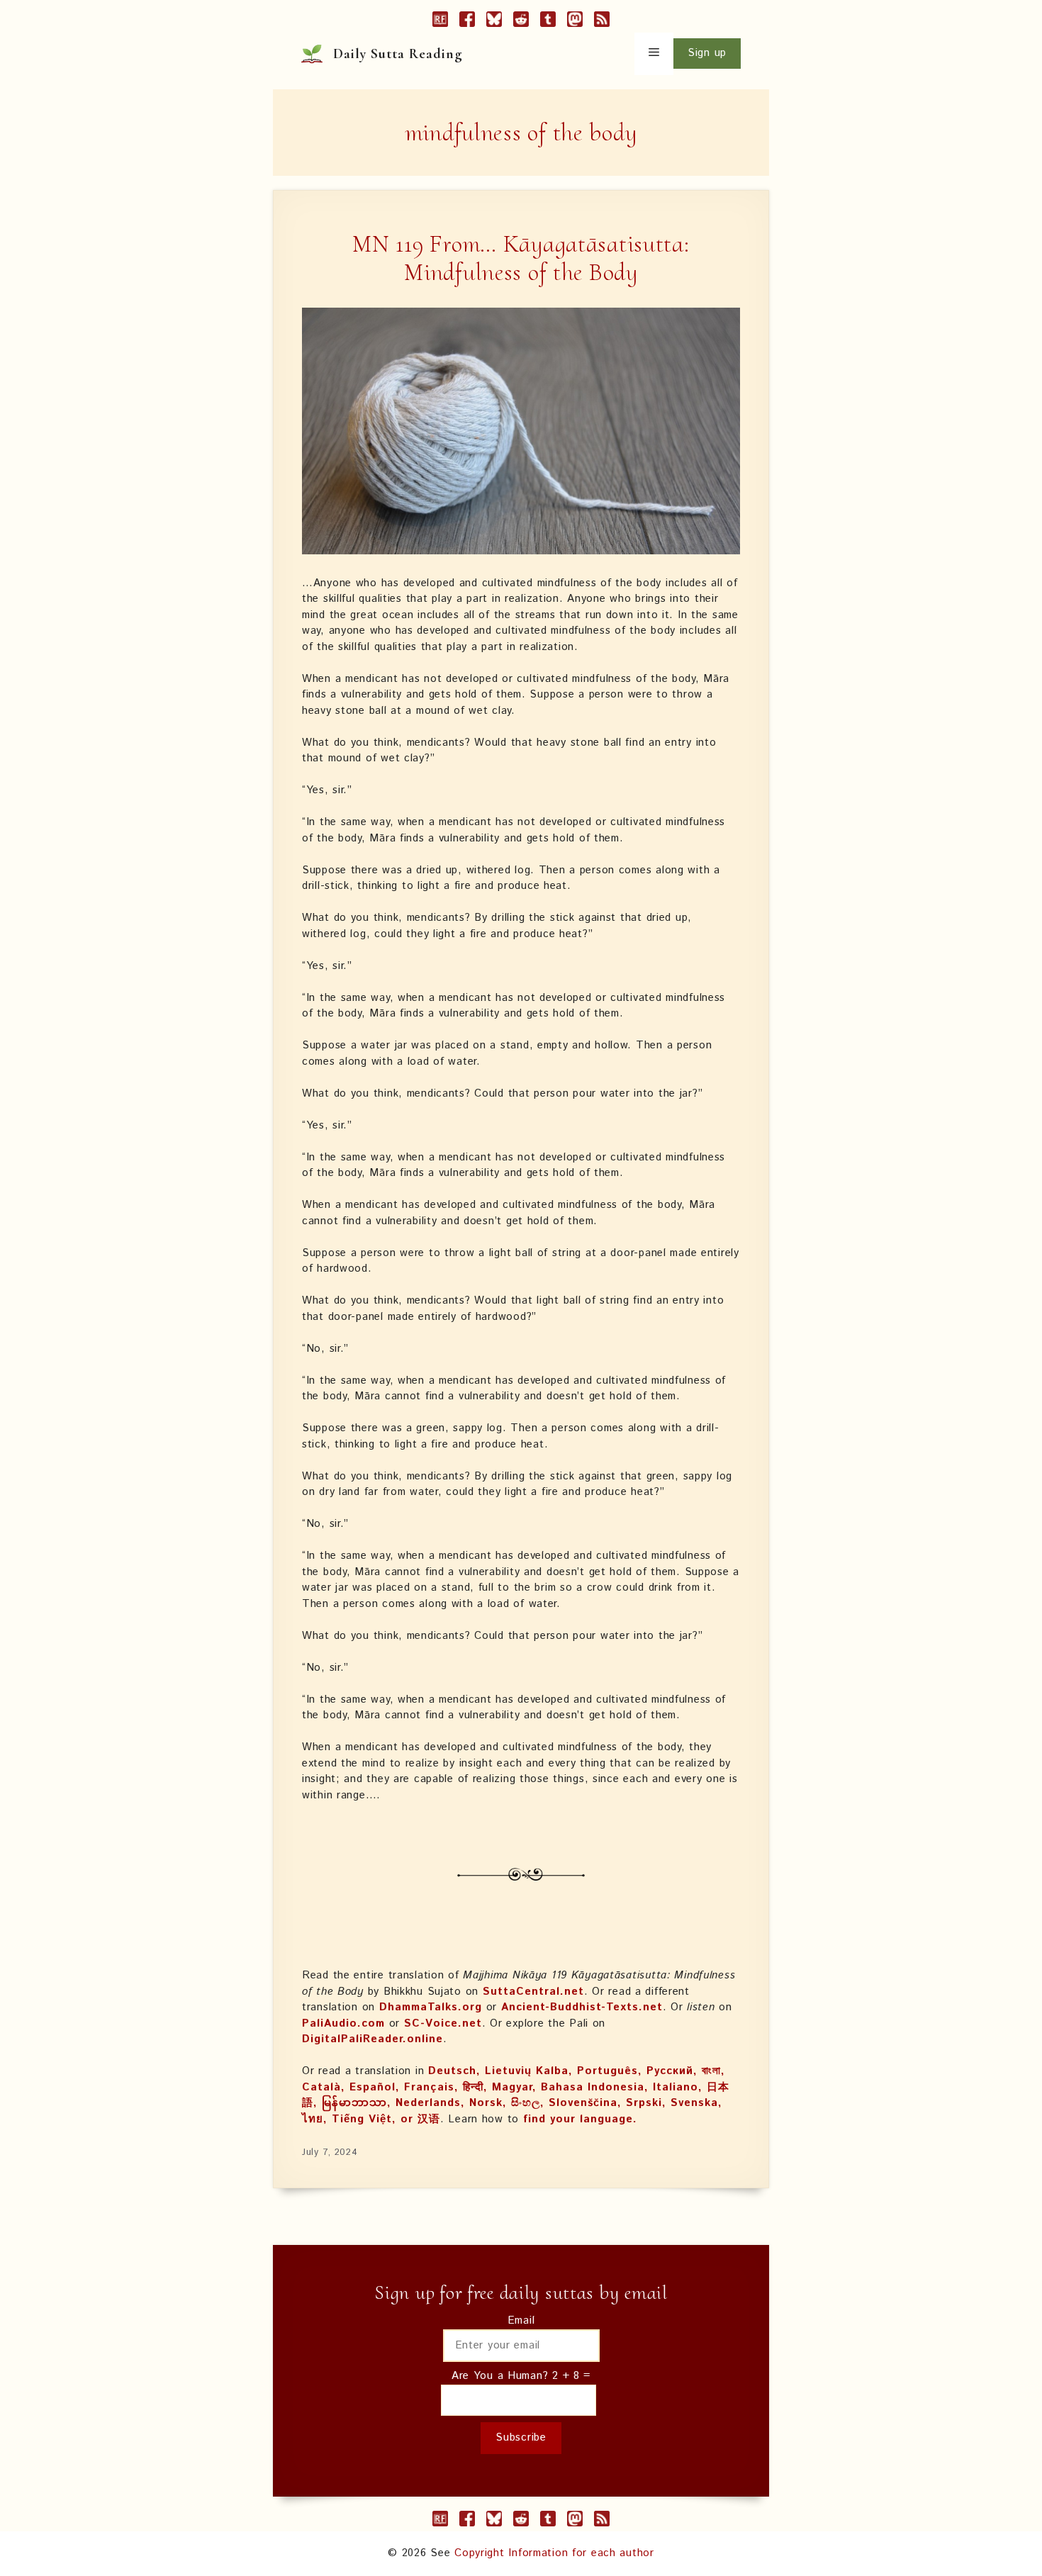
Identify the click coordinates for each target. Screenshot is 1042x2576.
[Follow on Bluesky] (494, 22)
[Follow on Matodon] (575, 22)
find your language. (580, 2119)
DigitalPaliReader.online (372, 2039)
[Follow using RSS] (602, 22)
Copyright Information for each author (554, 2553)
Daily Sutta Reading (398, 54)
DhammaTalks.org (431, 2007)
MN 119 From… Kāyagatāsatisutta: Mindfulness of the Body (521, 259)
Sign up (707, 53)
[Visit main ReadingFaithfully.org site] (440, 22)
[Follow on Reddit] (521, 22)
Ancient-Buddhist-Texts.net (582, 2007)
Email (521, 2320)
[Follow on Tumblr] (548, 22)
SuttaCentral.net (533, 1992)
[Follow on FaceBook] (467, 22)
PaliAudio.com (343, 2023)
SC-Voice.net (443, 2023)
